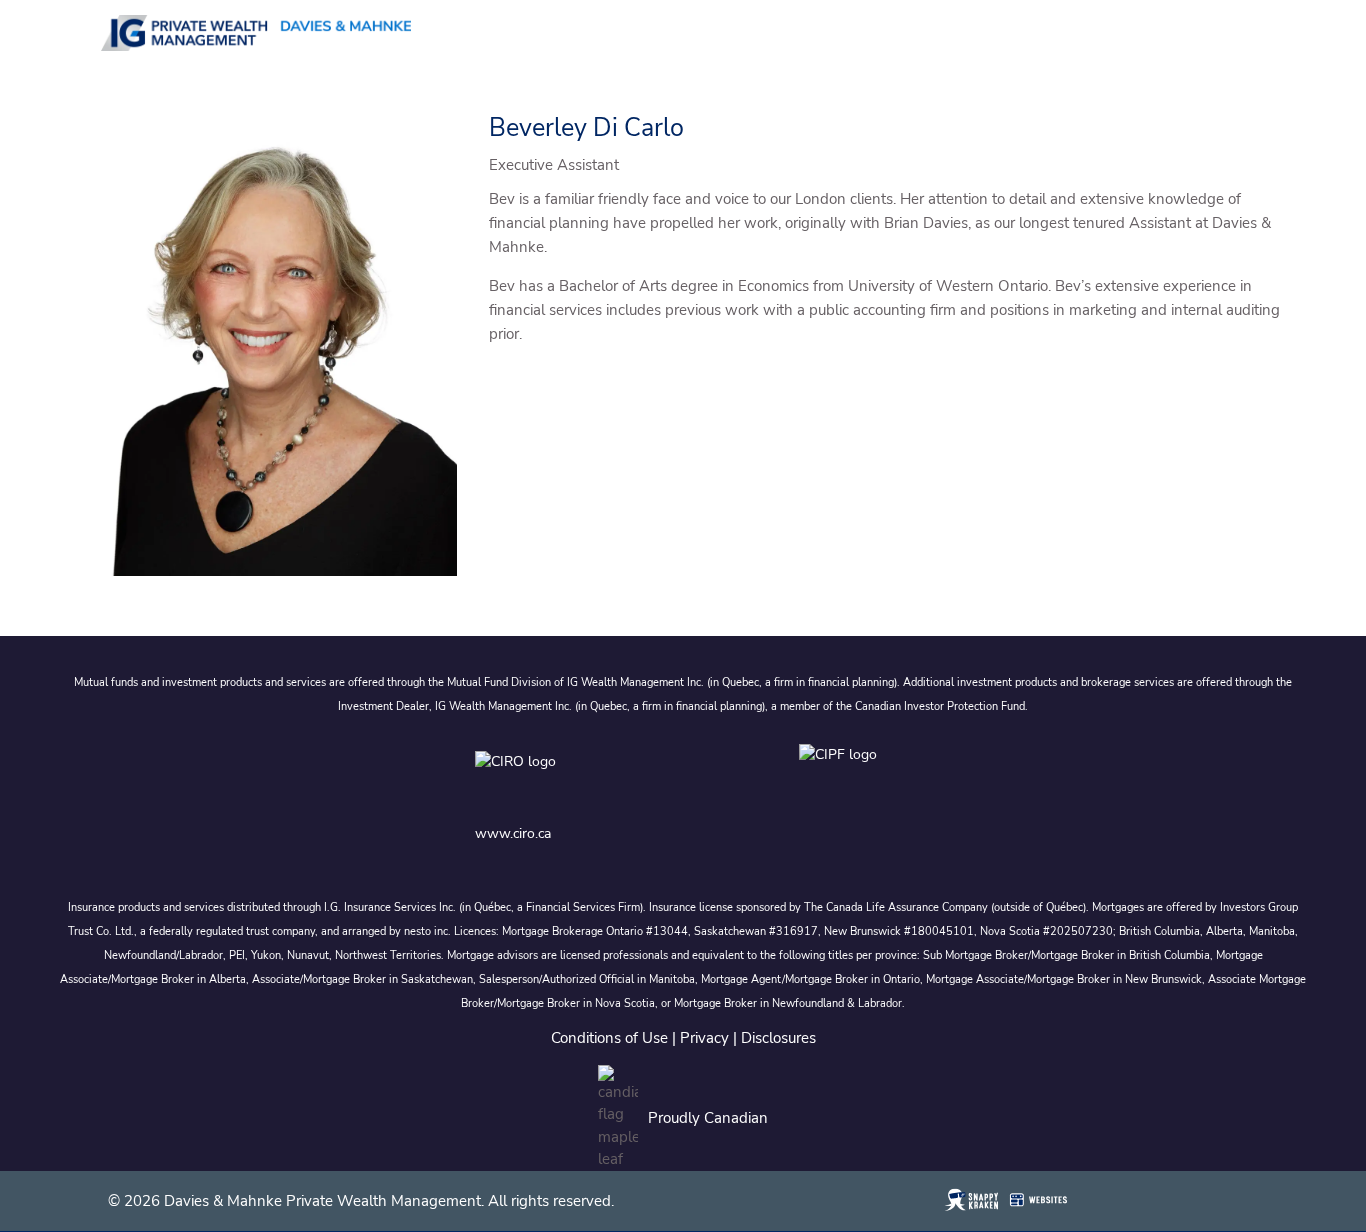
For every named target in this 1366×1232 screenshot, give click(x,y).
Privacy (704, 1038)
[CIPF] (844, 776)
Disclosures (778, 1038)
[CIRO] (579, 776)
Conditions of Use (609, 1038)
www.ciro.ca (513, 833)
